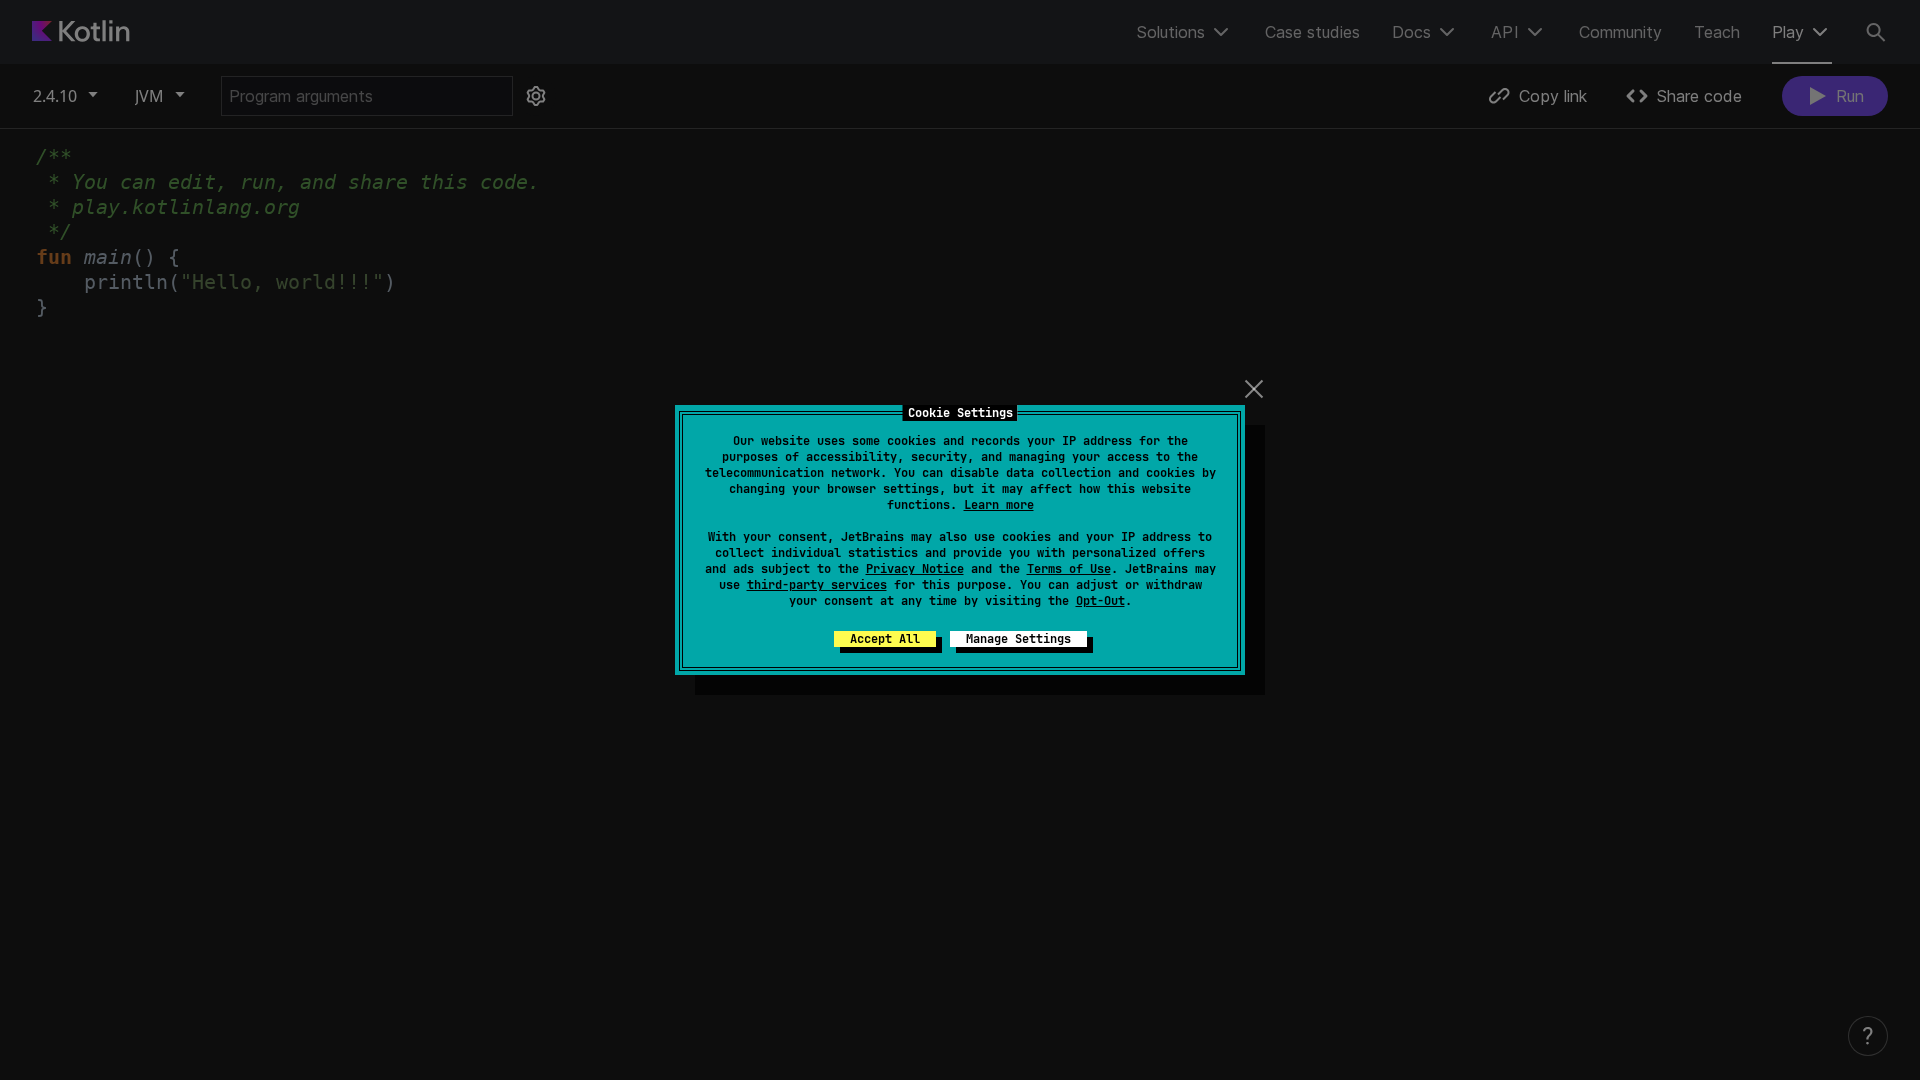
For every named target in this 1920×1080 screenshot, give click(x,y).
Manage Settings (1018, 639)
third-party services (817, 585)
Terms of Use (1069, 569)
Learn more (999, 505)
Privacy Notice (915, 569)
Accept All (885, 639)
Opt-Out (1100, 601)
